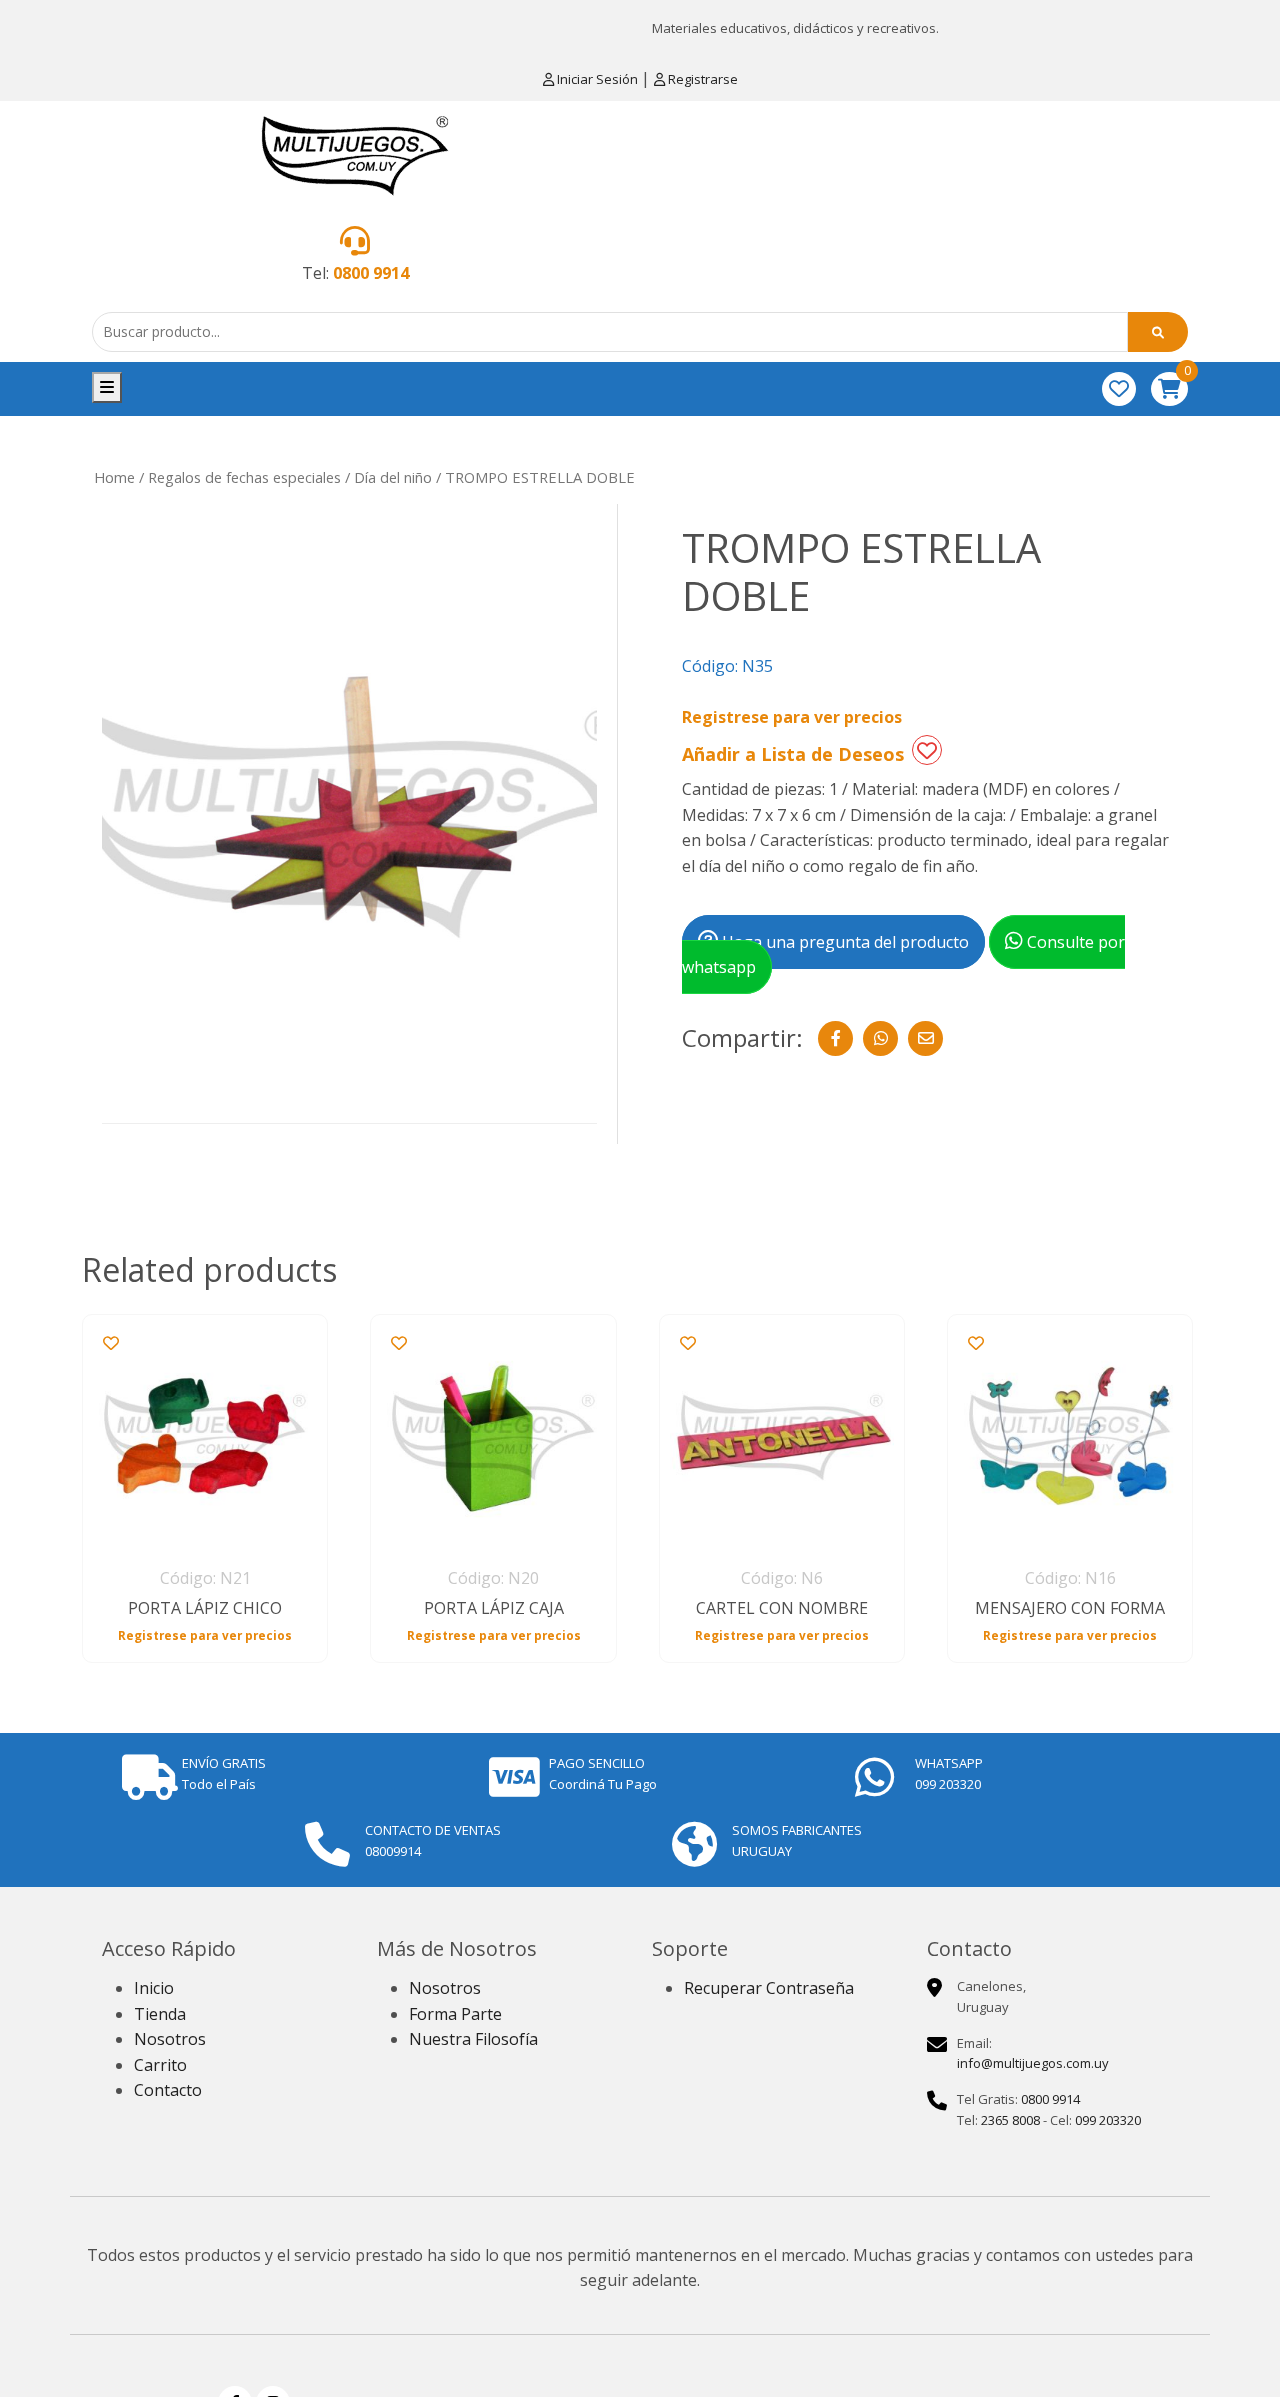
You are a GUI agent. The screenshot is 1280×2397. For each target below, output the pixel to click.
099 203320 (1108, 2120)
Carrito (160, 2065)
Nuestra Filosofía (473, 2039)
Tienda (160, 2014)
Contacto (168, 2090)
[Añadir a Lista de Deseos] (927, 750)
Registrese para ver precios (792, 717)
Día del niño (393, 477)
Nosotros (170, 2039)
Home (114, 477)
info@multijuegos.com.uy (1033, 2063)
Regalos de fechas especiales (244, 477)
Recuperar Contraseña (769, 1988)
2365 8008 (1010, 2120)
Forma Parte (455, 2014)
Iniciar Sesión (597, 79)
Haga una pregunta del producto (843, 942)
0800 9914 (371, 273)
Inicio (154, 1988)
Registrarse (701, 79)
